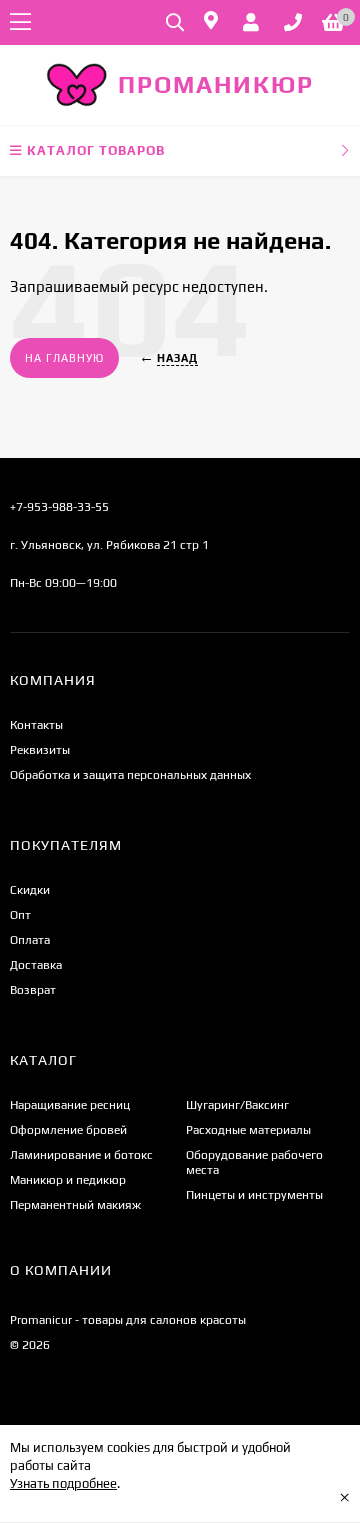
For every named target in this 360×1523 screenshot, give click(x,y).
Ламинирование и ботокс (81, 1155)
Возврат (33, 990)
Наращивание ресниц (70, 1105)
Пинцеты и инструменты (254, 1195)
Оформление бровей (68, 1130)
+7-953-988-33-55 (59, 507)
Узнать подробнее (63, 1483)
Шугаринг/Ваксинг (237, 1105)
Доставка (36, 965)
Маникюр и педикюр (68, 1180)
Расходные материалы (248, 1130)
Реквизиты (40, 750)
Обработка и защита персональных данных (130, 775)
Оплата (30, 940)
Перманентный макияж (75, 1205)
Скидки (30, 890)
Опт (20, 915)
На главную (64, 358)
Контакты (36, 725)
